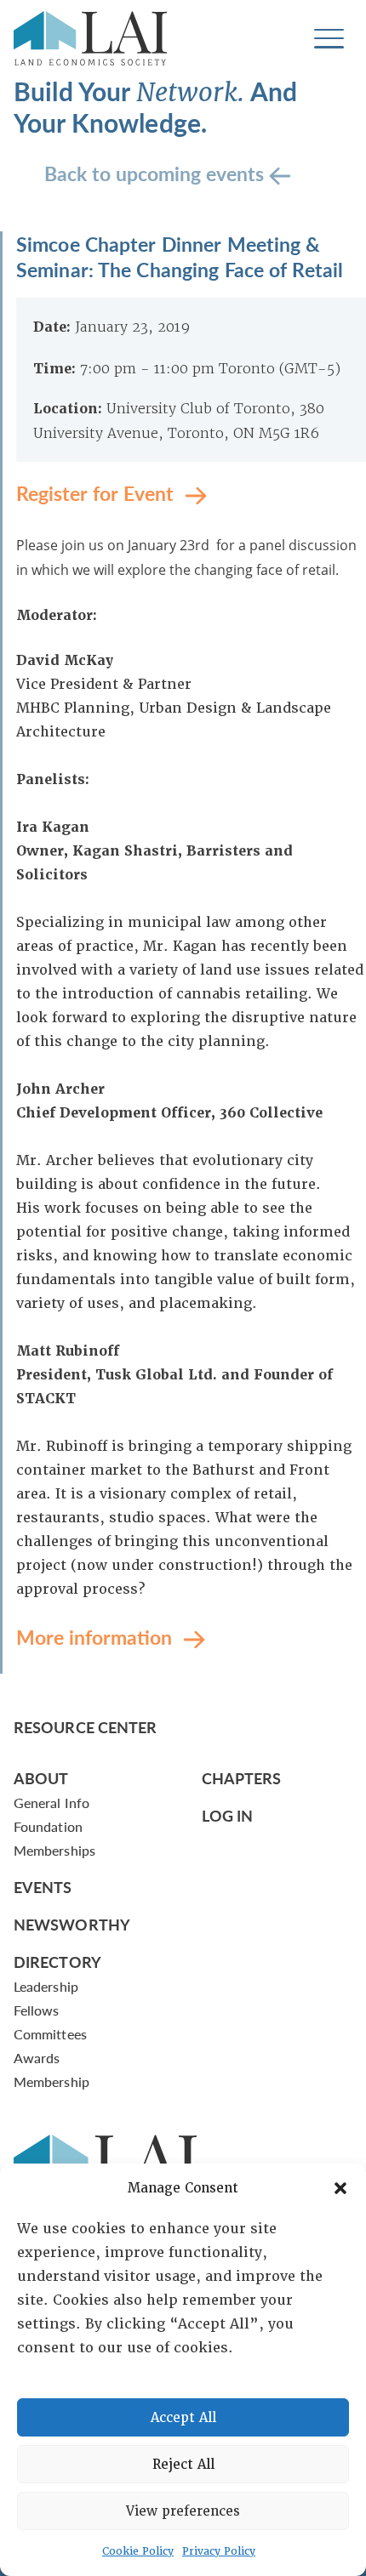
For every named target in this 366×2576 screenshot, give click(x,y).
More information (97, 1636)
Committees (50, 2034)
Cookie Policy (138, 2551)
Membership (51, 2081)
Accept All (183, 2418)
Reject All (183, 2465)
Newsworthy (72, 1924)
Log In (228, 1815)
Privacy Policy (219, 2551)
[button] (340, 2188)
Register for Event (97, 492)
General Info (51, 1803)
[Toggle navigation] (329, 39)
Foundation (48, 1826)
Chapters (242, 1778)
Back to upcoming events (157, 172)
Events (43, 1887)
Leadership (46, 1986)
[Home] (90, 38)
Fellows (37, 2010)
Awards (37, 2058)
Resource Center (85, 1727)
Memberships (54, 1850)
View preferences (183, 2511)
